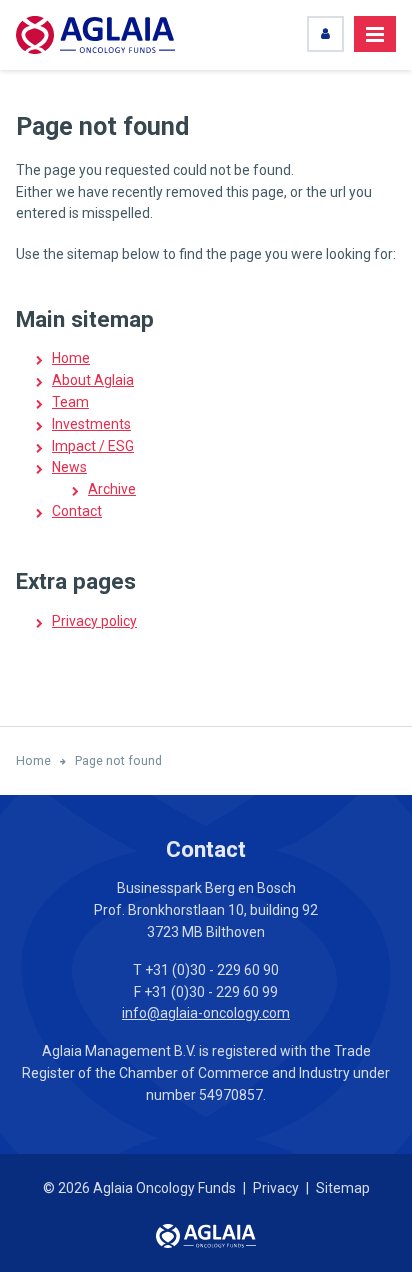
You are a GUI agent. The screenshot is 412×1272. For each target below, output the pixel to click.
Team (70, 402)
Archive (112, 489)
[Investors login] (325, 34)
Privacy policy (94, 621)
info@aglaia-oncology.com (206, 1013)
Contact (77, 511)
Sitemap (343, 1188)
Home (71, 358)
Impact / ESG (93, 446)
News (69, 467)
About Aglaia (93, 380)
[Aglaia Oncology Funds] (95, 35)
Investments (91, 424)
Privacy (276, 1188)
